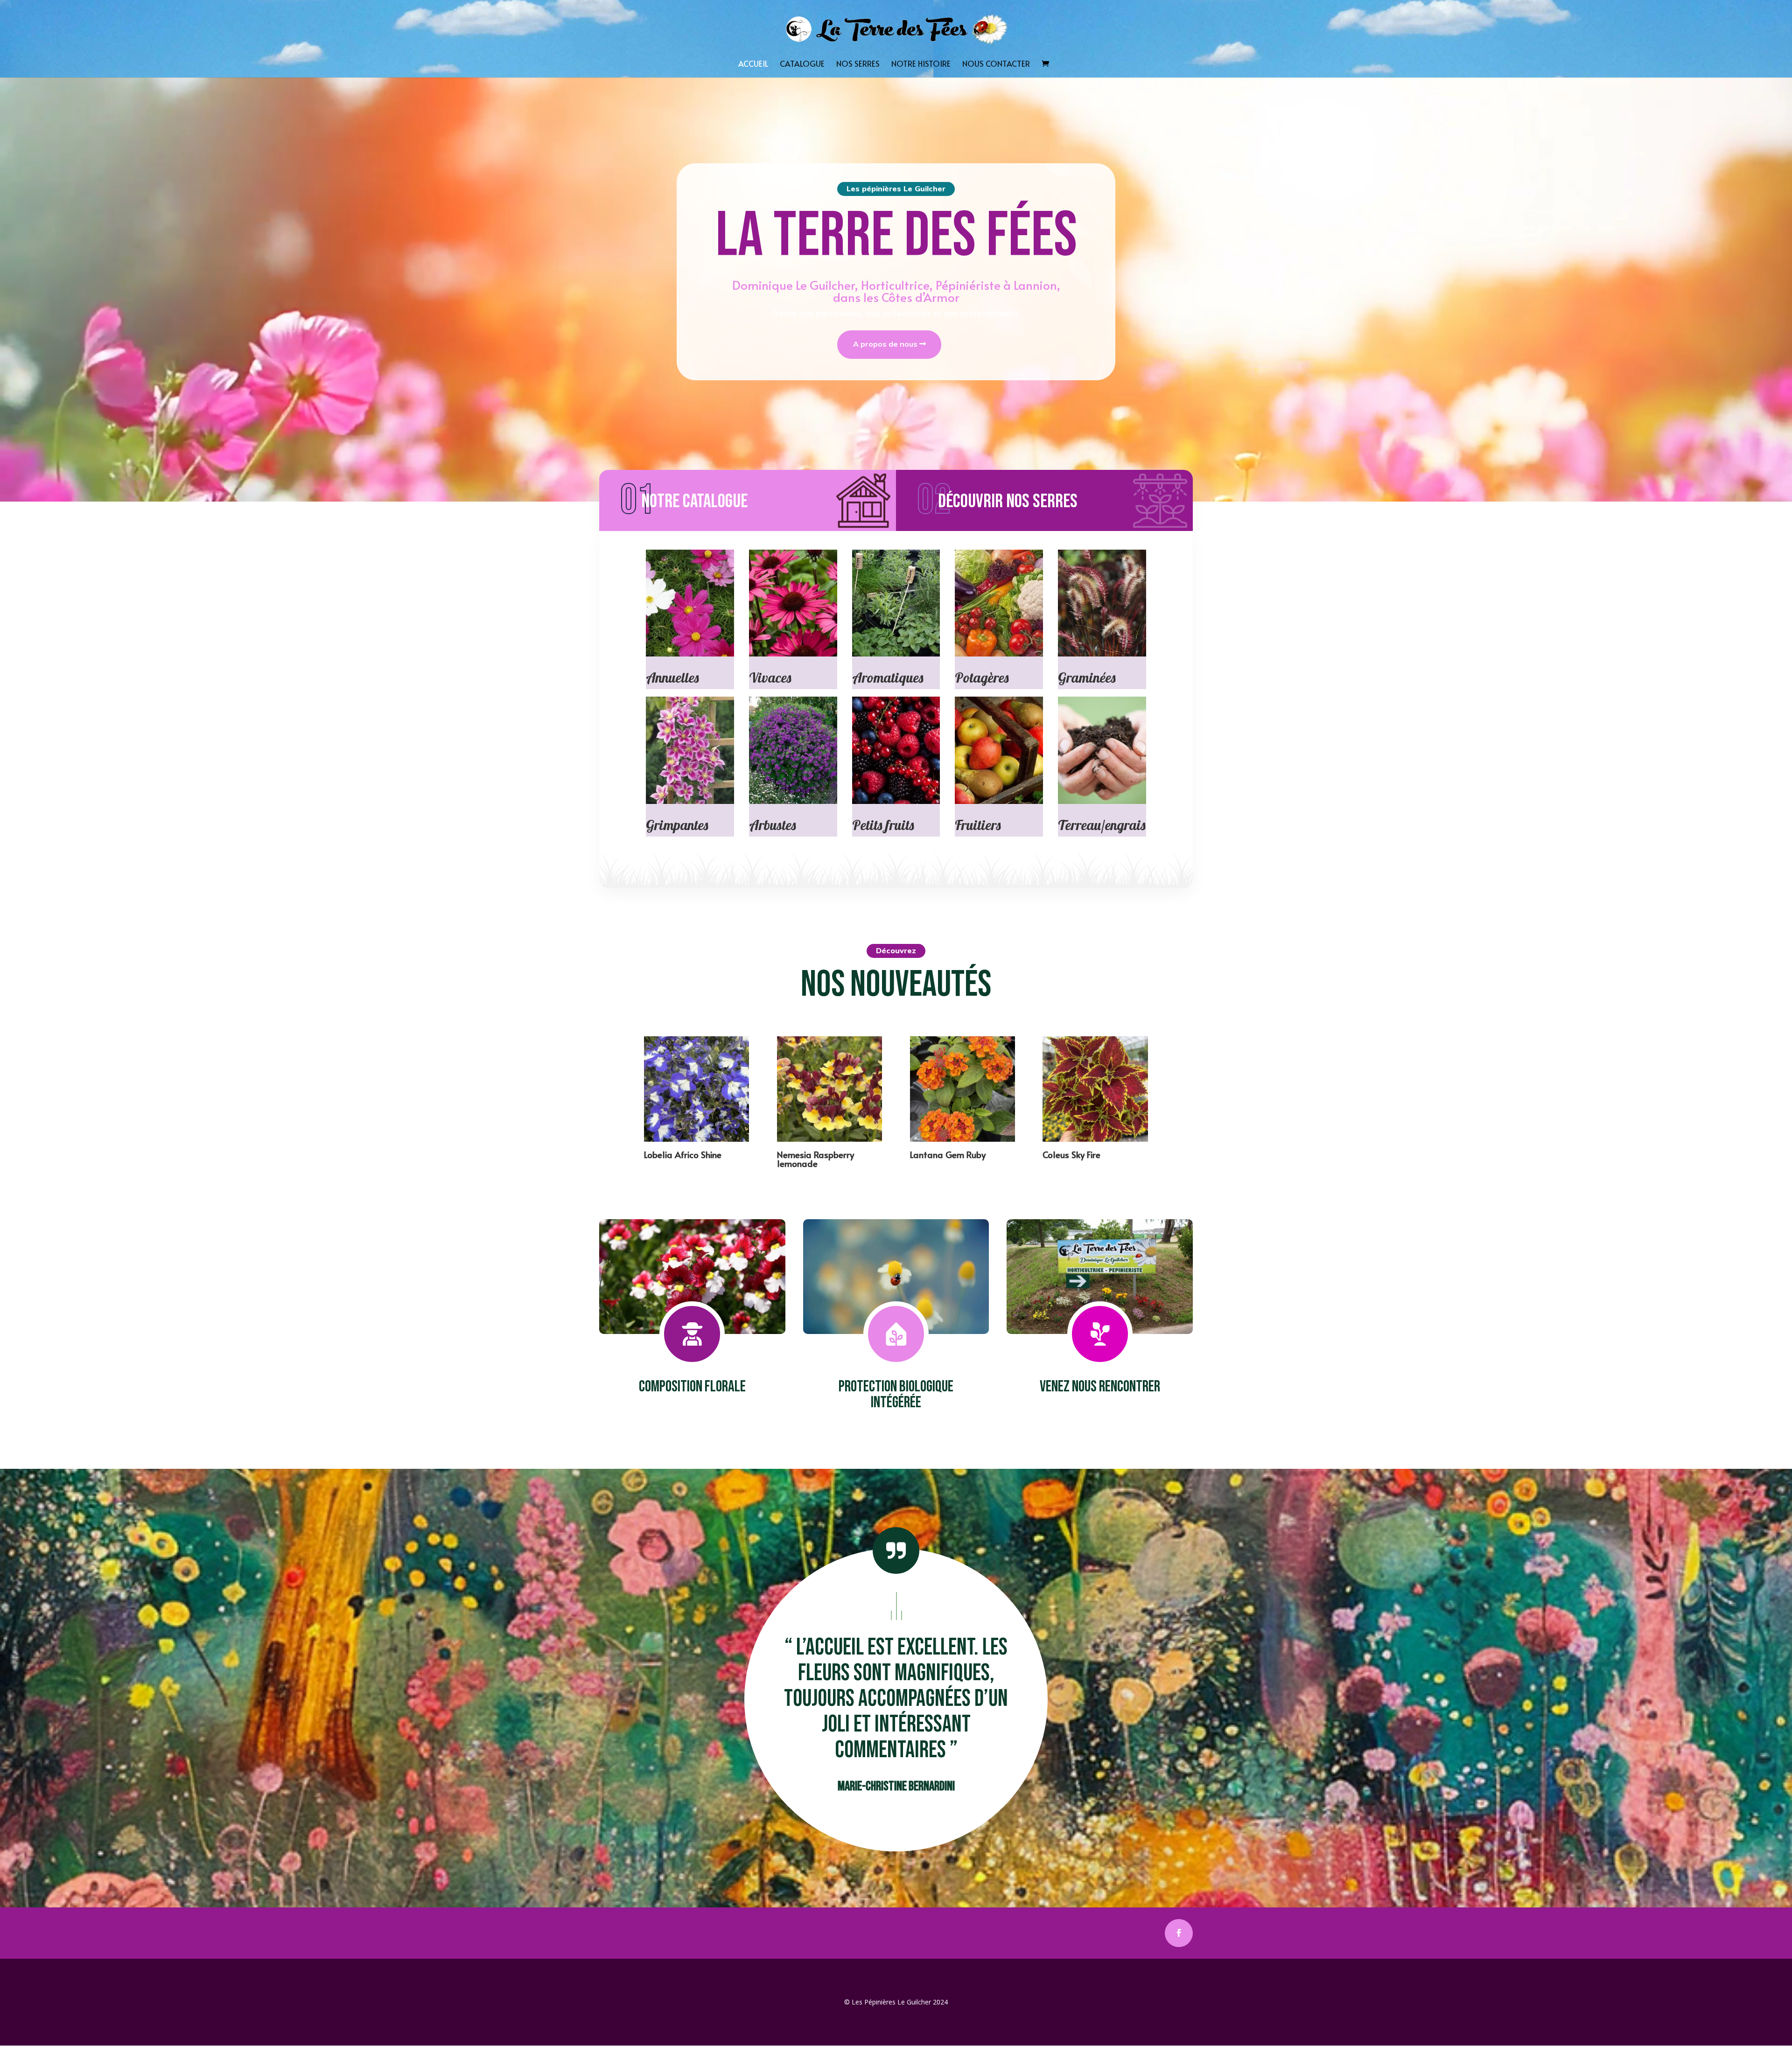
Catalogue (802, 65)
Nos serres (858, 65)
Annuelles (672, 677)
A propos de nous (885, 344)
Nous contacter (996, 65)
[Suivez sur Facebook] (1179, 1933)
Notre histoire (921, 65)
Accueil (753, 65)
